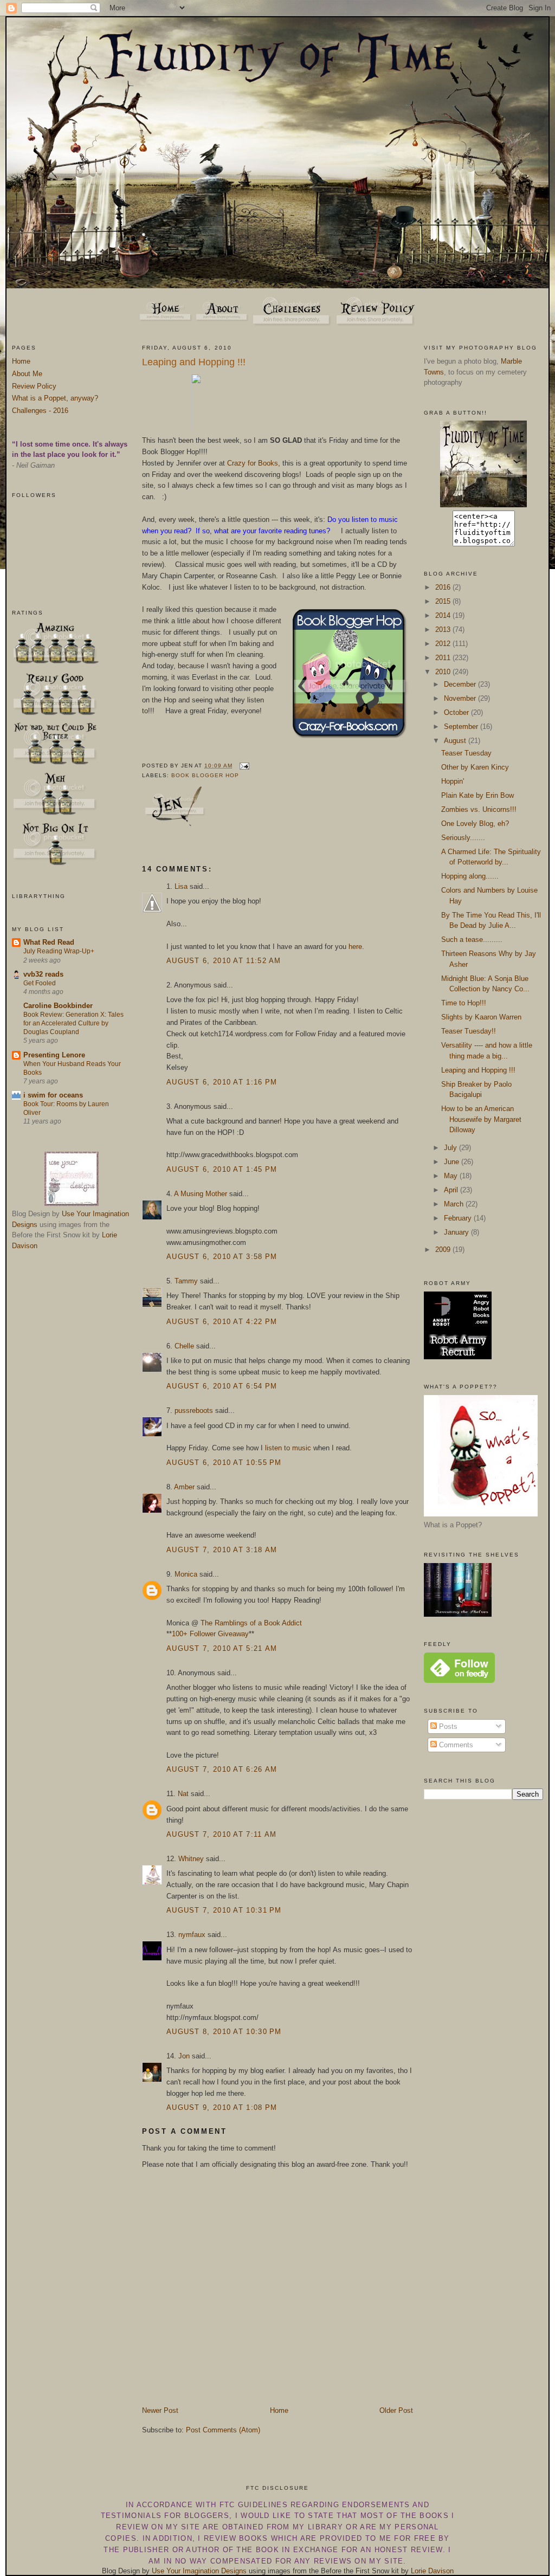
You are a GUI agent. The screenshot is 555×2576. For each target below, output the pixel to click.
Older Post (396, 2410)
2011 (444, 658)
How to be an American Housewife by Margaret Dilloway (481, 1119)
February (459, 1218)
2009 (444, 1250)
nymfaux (192, 1935)
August (456, 741)
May (452, 1176)
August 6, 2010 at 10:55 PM (224, 1463)
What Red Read (49, 942)
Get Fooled (40, 983)
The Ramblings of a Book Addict (251, 1623)
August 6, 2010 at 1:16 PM (222, 1082)
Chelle (184, 1346)
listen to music (288, 1448)
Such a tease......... (472, 940)
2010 (444, 672)
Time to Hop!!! (464, 1003)
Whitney (191, 1859)
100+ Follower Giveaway (210, 1634)
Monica (186, 1574)
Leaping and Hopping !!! (194, 362)
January (457, 1232)
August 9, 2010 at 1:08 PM (222, 2107)
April (452, 1190)
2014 (444, 615)
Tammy (186, 1281)
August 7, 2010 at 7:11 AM (222, 1834)
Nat (183, 1794)
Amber (184, 1487)
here (355, 947)
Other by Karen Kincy (475, 767)
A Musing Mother (201, 1194)
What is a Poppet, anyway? (55, 398)
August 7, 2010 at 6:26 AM (222, 1769)
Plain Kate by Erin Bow (477, 795)
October (457, 712)
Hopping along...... (470, 876)
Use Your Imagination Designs (199, 2571)
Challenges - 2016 (40, 411)
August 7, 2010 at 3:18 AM (222, 1550)
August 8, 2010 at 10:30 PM (224, 2032)
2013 (444, 630)
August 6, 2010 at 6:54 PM (222, 1386)
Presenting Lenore (54, 1055)
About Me (27, 374)
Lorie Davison (432, 2571)
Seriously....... (463, 838)
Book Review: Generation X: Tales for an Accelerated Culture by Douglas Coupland (73, 1023)
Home (21, 361)
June (453, 1162)
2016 (444, 587)
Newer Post (160, 2410)
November (461, 698)
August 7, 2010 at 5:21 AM (222, 1648)
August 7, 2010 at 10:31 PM (224, 1910)
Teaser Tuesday (466, 753)
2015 (444, 601)
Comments (455, 1745)
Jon (184, 2056)
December (461, 684)
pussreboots (194, 1410)
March (455, 1204)
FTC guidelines (254, 2505)
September (462, 727)
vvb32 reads (43, 974)
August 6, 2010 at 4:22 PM (222, 1322)
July (451, 1148)
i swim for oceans (53, 1095)
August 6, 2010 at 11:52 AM (224, 961)
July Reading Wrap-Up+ (59, 951)
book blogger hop (205, 775)
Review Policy (34, 386)
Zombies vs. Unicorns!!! (479, 809)
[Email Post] (243, 766)
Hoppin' (453, 781)
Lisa (181, 886)
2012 (444, 644)
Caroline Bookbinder (58, 1006)
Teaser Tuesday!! (469, 1031)
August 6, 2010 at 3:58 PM (222, 1257)
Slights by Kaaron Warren (481, 1017)
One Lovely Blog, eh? (475, 824)
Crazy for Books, (254, 463)
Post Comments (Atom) (223, 2430)
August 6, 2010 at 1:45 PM (222, 1169)
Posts (447, 1726)
